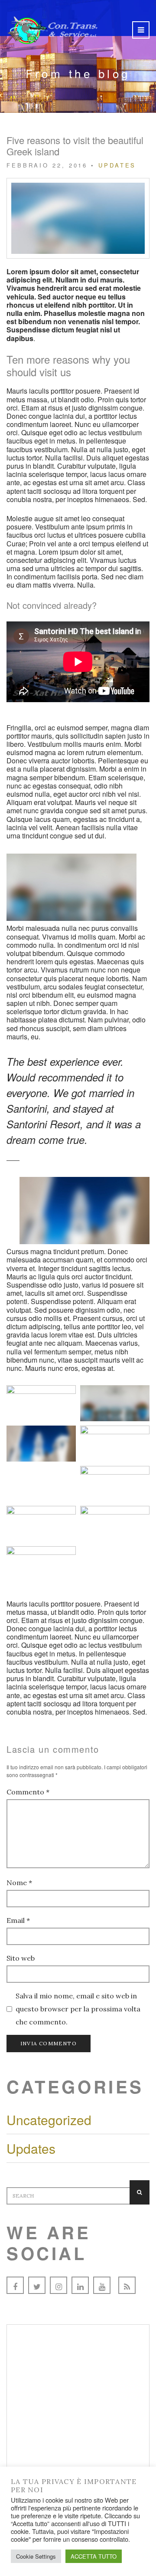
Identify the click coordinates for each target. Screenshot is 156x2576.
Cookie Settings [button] (36, 2556)
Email (18, 1920)
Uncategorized (49, 2120)
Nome (19, 1883)
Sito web (21, 1958)
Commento (28, 1792)
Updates (117, 165)
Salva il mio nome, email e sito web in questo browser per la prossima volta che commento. (78, 2009)
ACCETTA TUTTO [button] (94, 2556)
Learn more (78, 2451)
